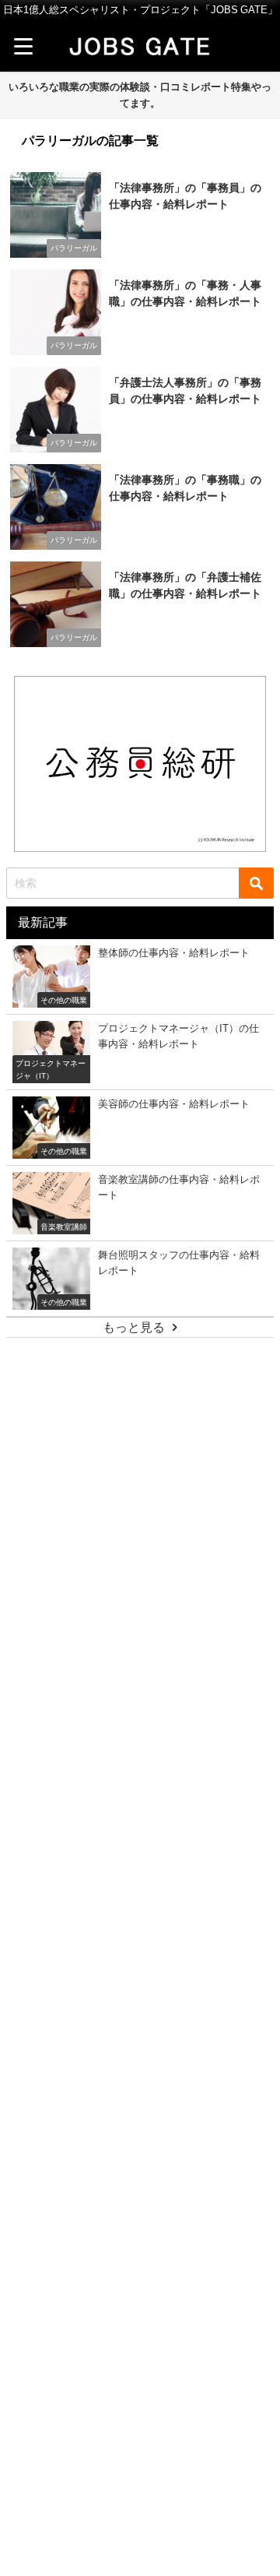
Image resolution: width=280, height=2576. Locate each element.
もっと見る (134, 1327)
